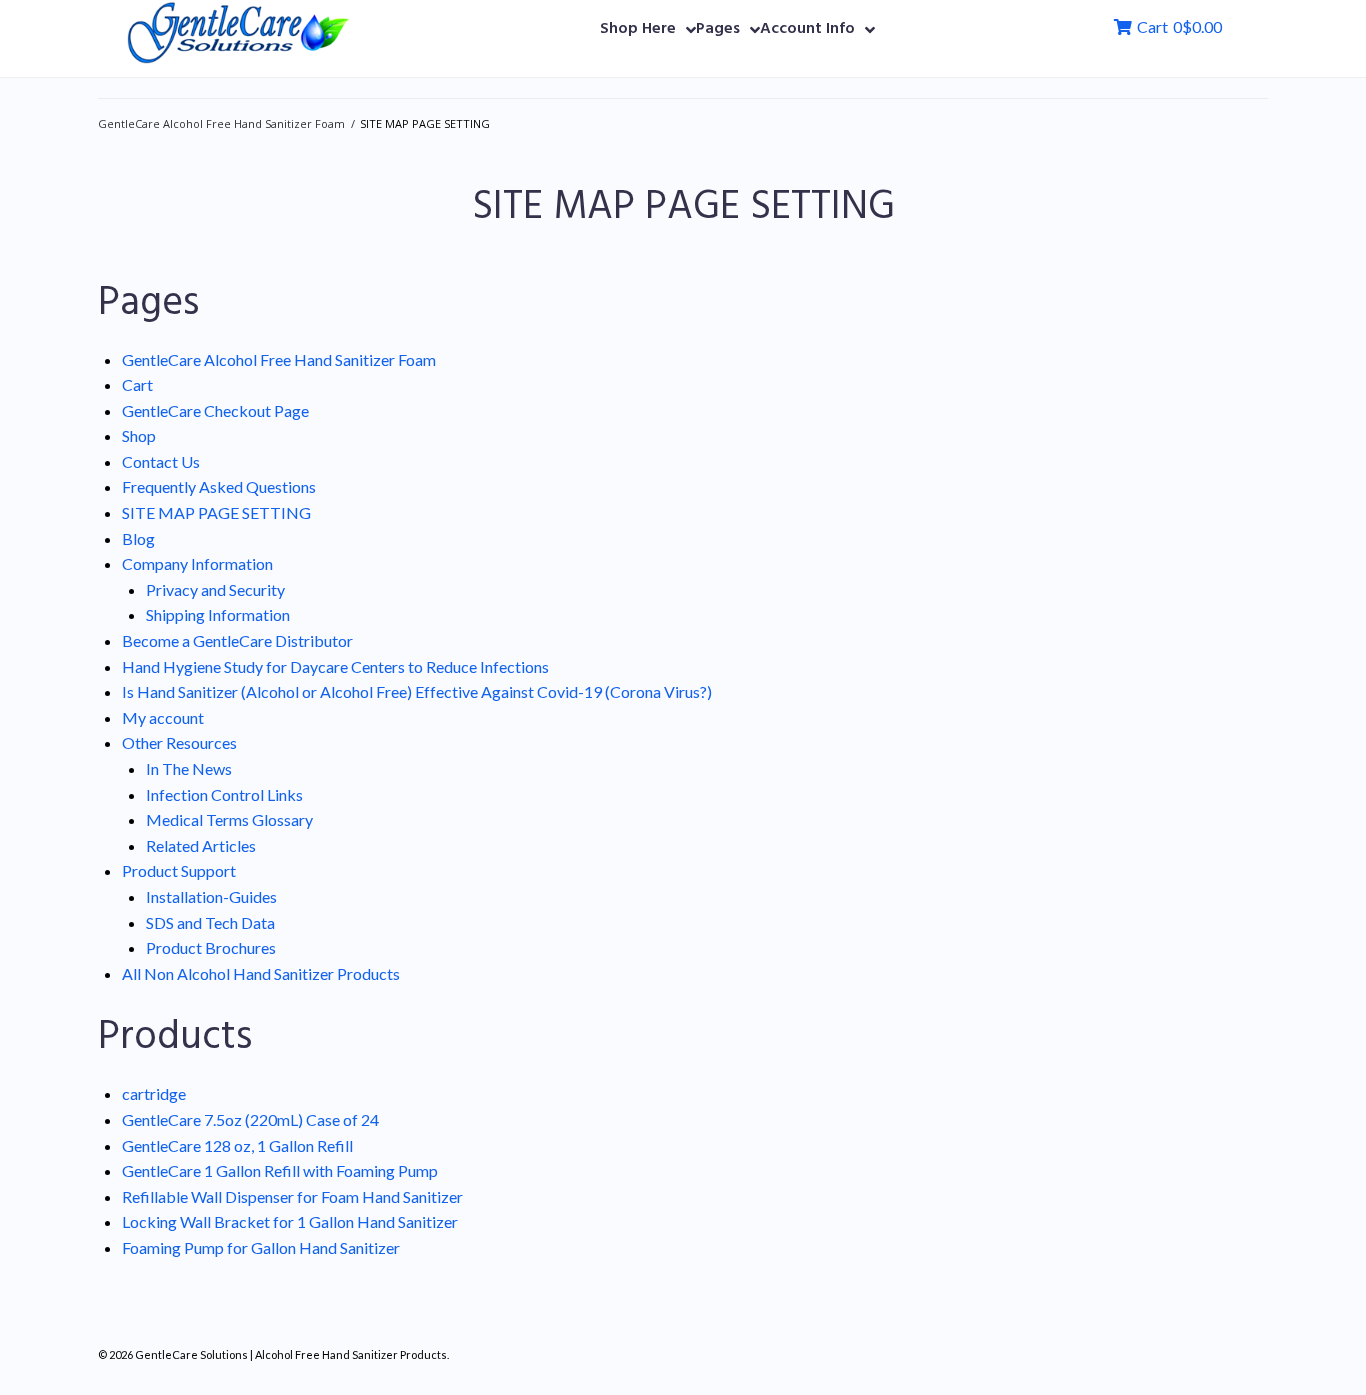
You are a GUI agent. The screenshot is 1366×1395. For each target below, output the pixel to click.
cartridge (154, 1093)
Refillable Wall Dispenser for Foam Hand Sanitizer (292, 1196)
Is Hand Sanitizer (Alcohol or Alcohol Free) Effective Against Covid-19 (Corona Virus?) (417, 691)
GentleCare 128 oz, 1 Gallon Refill (237, 1145)
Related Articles (201, 845)
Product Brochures (211, 947)
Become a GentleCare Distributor (237, 640)
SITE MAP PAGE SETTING (216, 512)
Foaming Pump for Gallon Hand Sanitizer (261, 1247)
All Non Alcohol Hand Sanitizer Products (261, 973)
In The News (189, 768)
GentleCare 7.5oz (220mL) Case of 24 (250, 1119)
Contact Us (161, 461)
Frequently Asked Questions (219, 486)
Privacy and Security (215, 589)
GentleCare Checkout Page (215, 410)
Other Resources (179, 742)
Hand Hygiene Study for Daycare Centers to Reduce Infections (335, 666)
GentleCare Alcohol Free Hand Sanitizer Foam (221, 123)
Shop (139, 435)
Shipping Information (218, 614)
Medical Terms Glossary (229, 819)
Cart (137, 384)
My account (163, 717)
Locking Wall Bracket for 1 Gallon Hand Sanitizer (290, 1221)
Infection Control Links (224, 794)
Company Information (197, 563)
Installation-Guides (211, 896)
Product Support (179, 870)
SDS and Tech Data (210, 922)
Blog (138, 538)
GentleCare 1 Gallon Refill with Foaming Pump (280, 1170)
